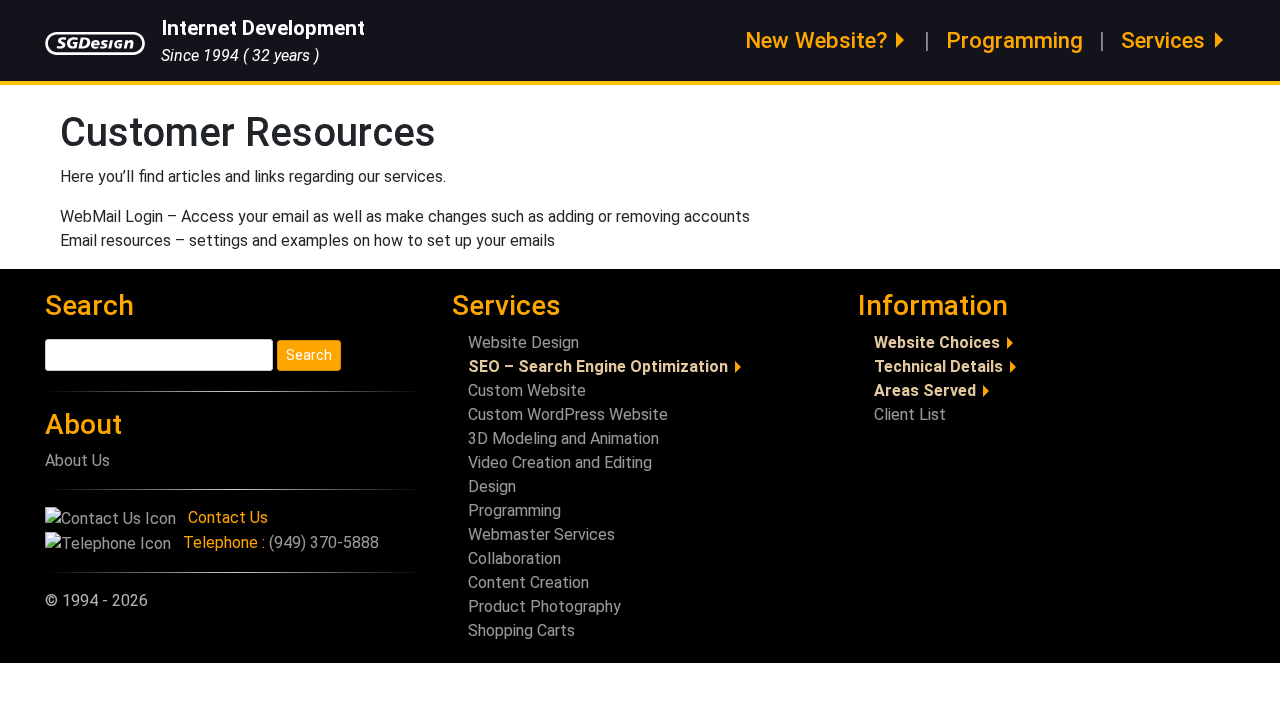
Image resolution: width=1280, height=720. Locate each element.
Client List (910, 414)
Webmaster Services (541, 534)
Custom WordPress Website (568, 414)
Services (1163, 40)
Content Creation (528, 582)
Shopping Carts (521, 630)
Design (492, 486)
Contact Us (228, 517)
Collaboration (514, 558)
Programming (1014, 40)
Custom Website (527, 390)
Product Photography (544, 606)
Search (89, 305)
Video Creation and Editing (560, 462)
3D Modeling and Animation (563, 438)
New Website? (816, 40)
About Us (77, 460)
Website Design (523, 342)
